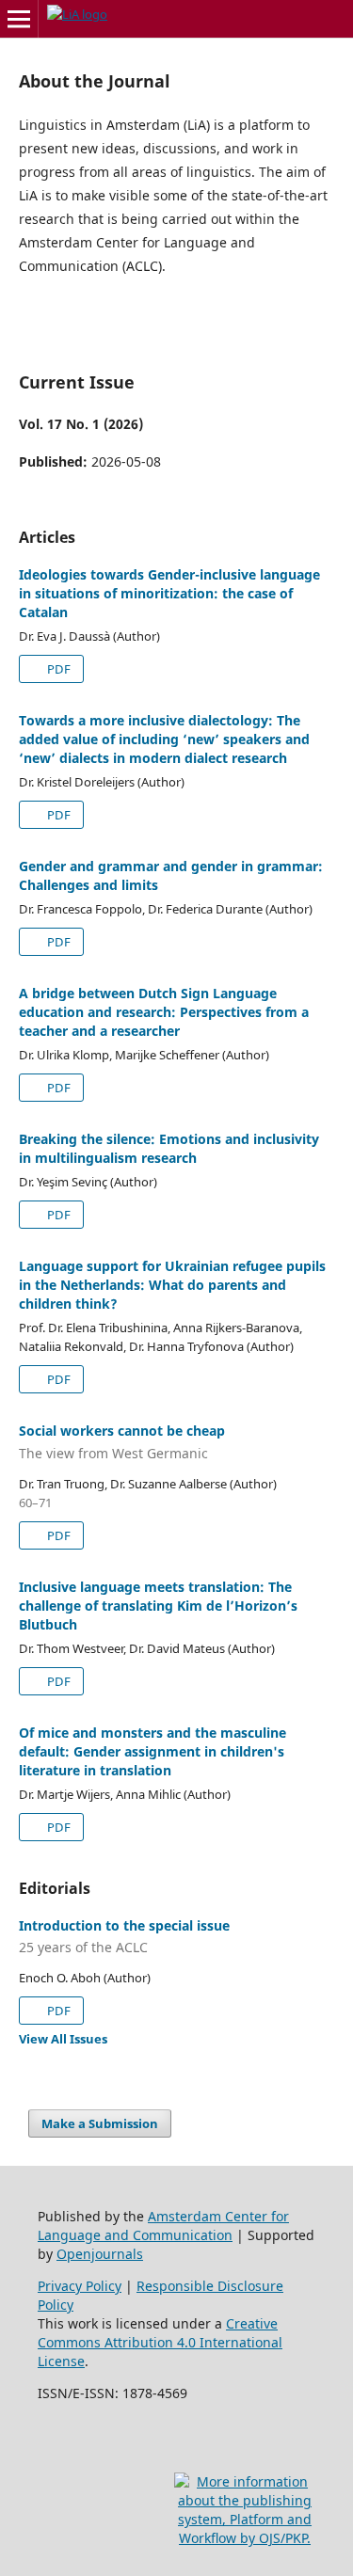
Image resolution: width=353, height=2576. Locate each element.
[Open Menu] (19, 19)
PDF (57, 669)
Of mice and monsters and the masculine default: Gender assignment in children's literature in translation (152, 1751)
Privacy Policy (80, 2286)
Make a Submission (100, 2123)
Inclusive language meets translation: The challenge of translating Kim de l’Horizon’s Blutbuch (158, 1606)
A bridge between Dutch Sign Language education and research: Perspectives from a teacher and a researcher (164, 1012)
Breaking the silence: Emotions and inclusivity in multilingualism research (169, 1148)
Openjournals (100, 2254)
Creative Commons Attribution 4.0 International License (160, 2342)
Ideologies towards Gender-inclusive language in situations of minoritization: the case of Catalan (169, 593)
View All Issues (63, 2039)
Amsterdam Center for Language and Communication (163, 2226)
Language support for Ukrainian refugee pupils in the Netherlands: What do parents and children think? (172, 1285)
